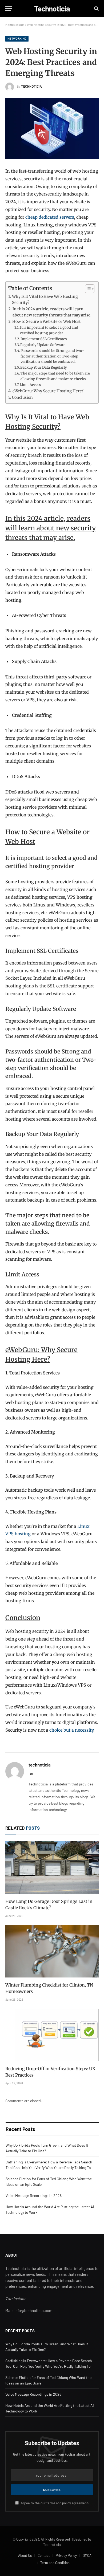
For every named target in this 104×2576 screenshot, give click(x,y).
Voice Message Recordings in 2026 (34, 2195)
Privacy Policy (66, 2555)
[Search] (96, 9)
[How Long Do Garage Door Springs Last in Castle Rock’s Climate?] (52, 1868)
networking (17, 38)
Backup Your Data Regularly (44, 367)
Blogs (20, 25)
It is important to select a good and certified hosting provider (49, 330)
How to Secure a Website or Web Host (47, 322)
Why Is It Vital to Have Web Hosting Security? (45, 300)
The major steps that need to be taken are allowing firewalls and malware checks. (55, 376)
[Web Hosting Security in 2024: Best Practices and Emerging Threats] (52, 128)
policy (67, 2503)
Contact (44, 2555)
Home (9, 25)
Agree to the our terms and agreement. (55, 2503)
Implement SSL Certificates (44, 339)
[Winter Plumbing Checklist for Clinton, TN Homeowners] (52, 1951)
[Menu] (9, 9)
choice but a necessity (71, 1730)
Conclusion (22, 397)
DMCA (87, 2555)
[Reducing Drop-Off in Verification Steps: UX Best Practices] (52, 2035)
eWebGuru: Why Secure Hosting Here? (48, 391)
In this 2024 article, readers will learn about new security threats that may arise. (52, 312)
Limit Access (30, 385)
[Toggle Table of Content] (87, 289)
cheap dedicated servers (50, 217)
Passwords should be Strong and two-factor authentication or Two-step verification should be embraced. (52, 356)
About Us (25, 2555)
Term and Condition (55, 2563)
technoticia (32, 86)
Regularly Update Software (43, 345)
